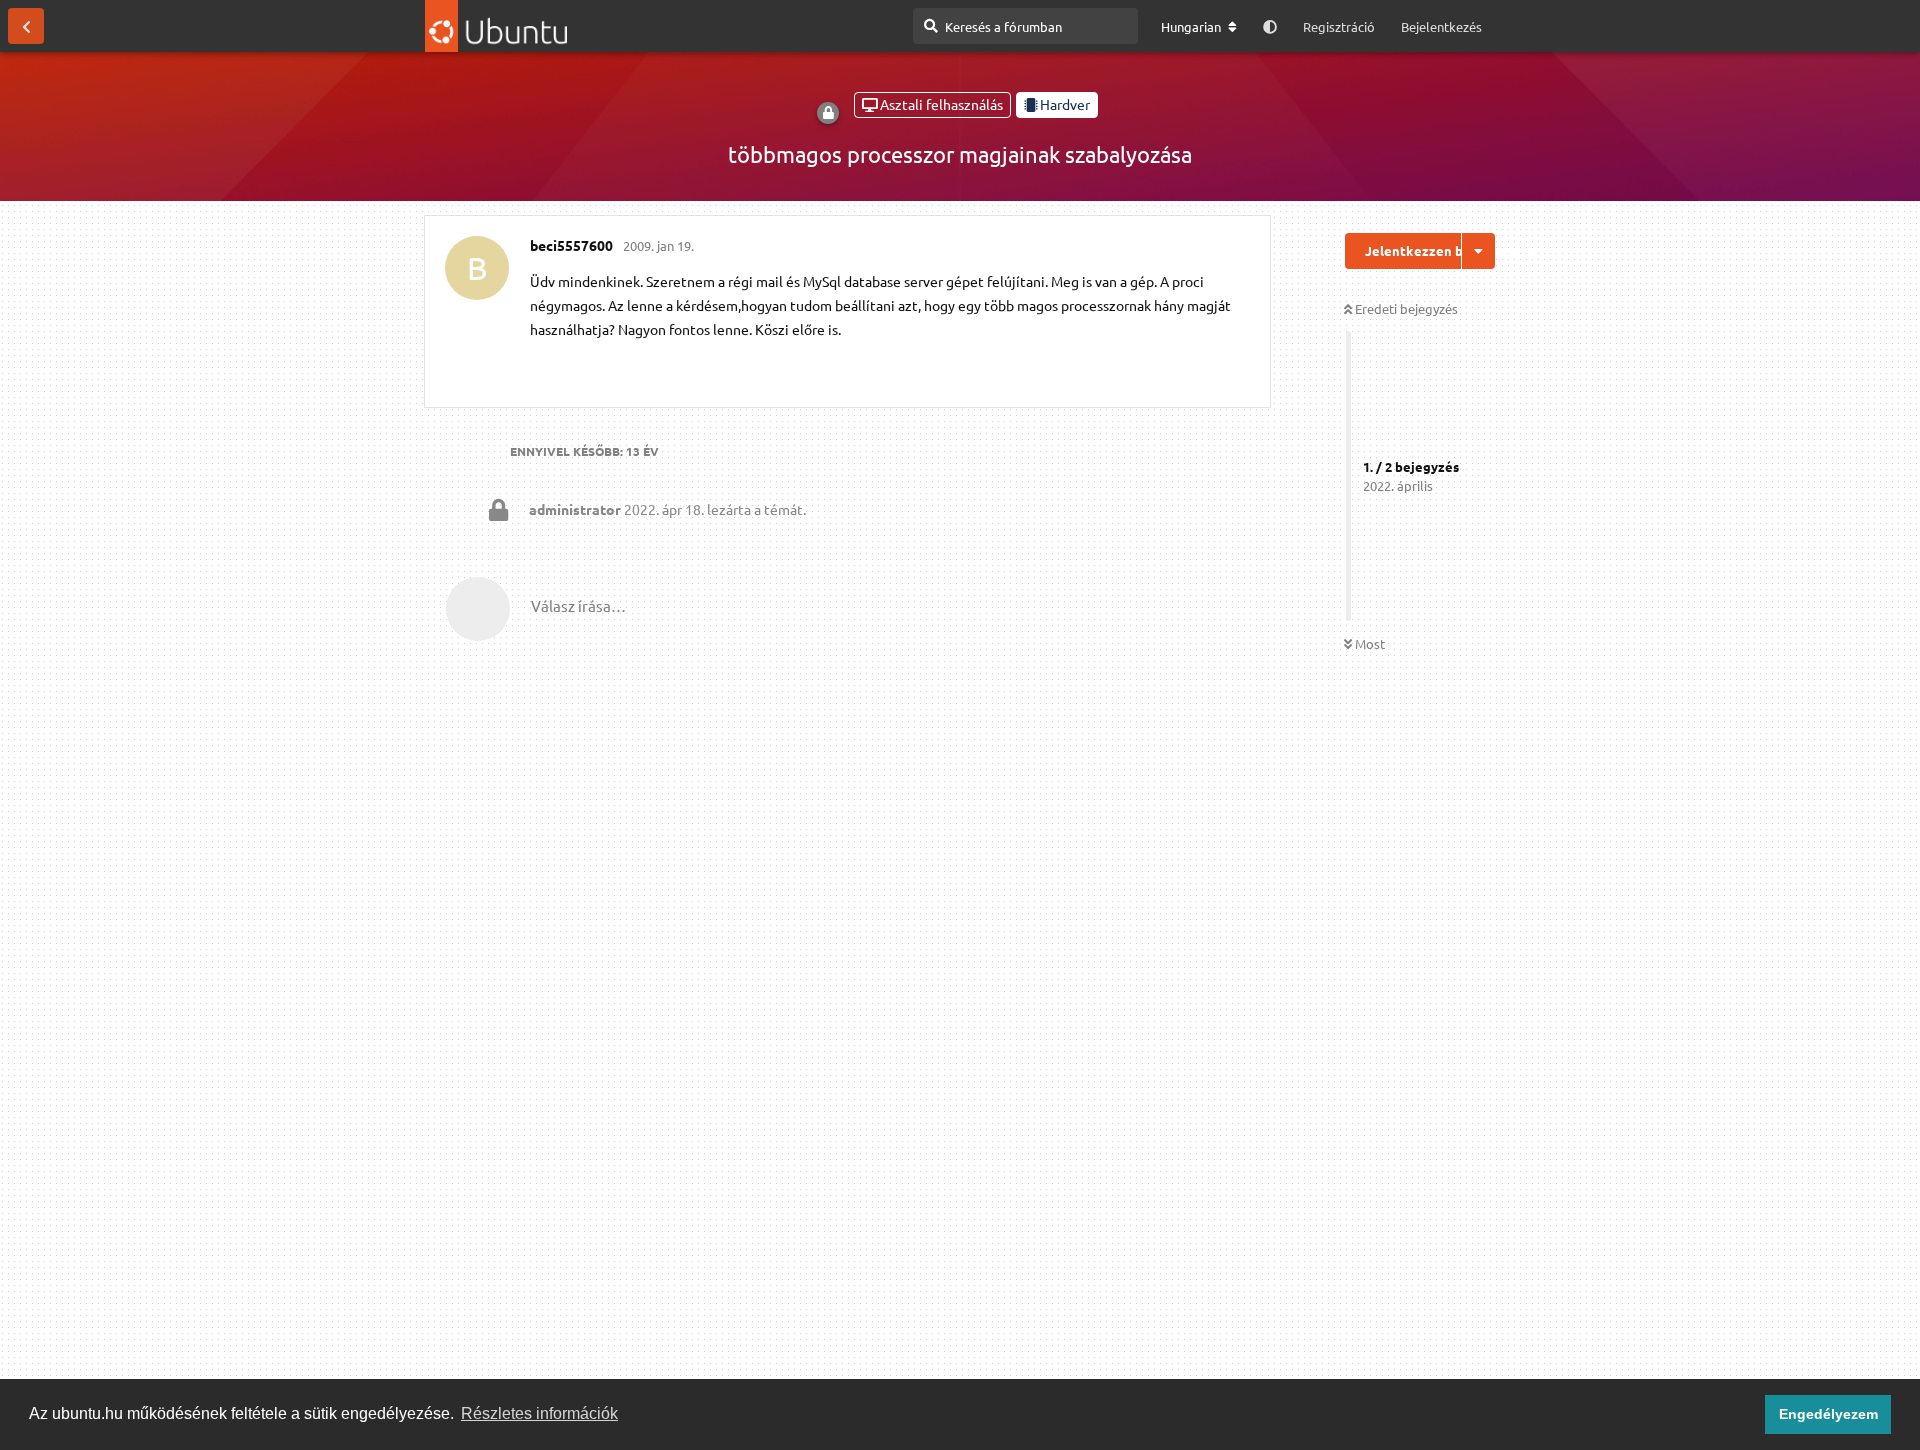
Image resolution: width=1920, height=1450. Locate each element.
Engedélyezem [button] (1828, 1414)
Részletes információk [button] (539, 1413)
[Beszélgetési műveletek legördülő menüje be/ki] (1478, 251)
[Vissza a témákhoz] (26, 26)
